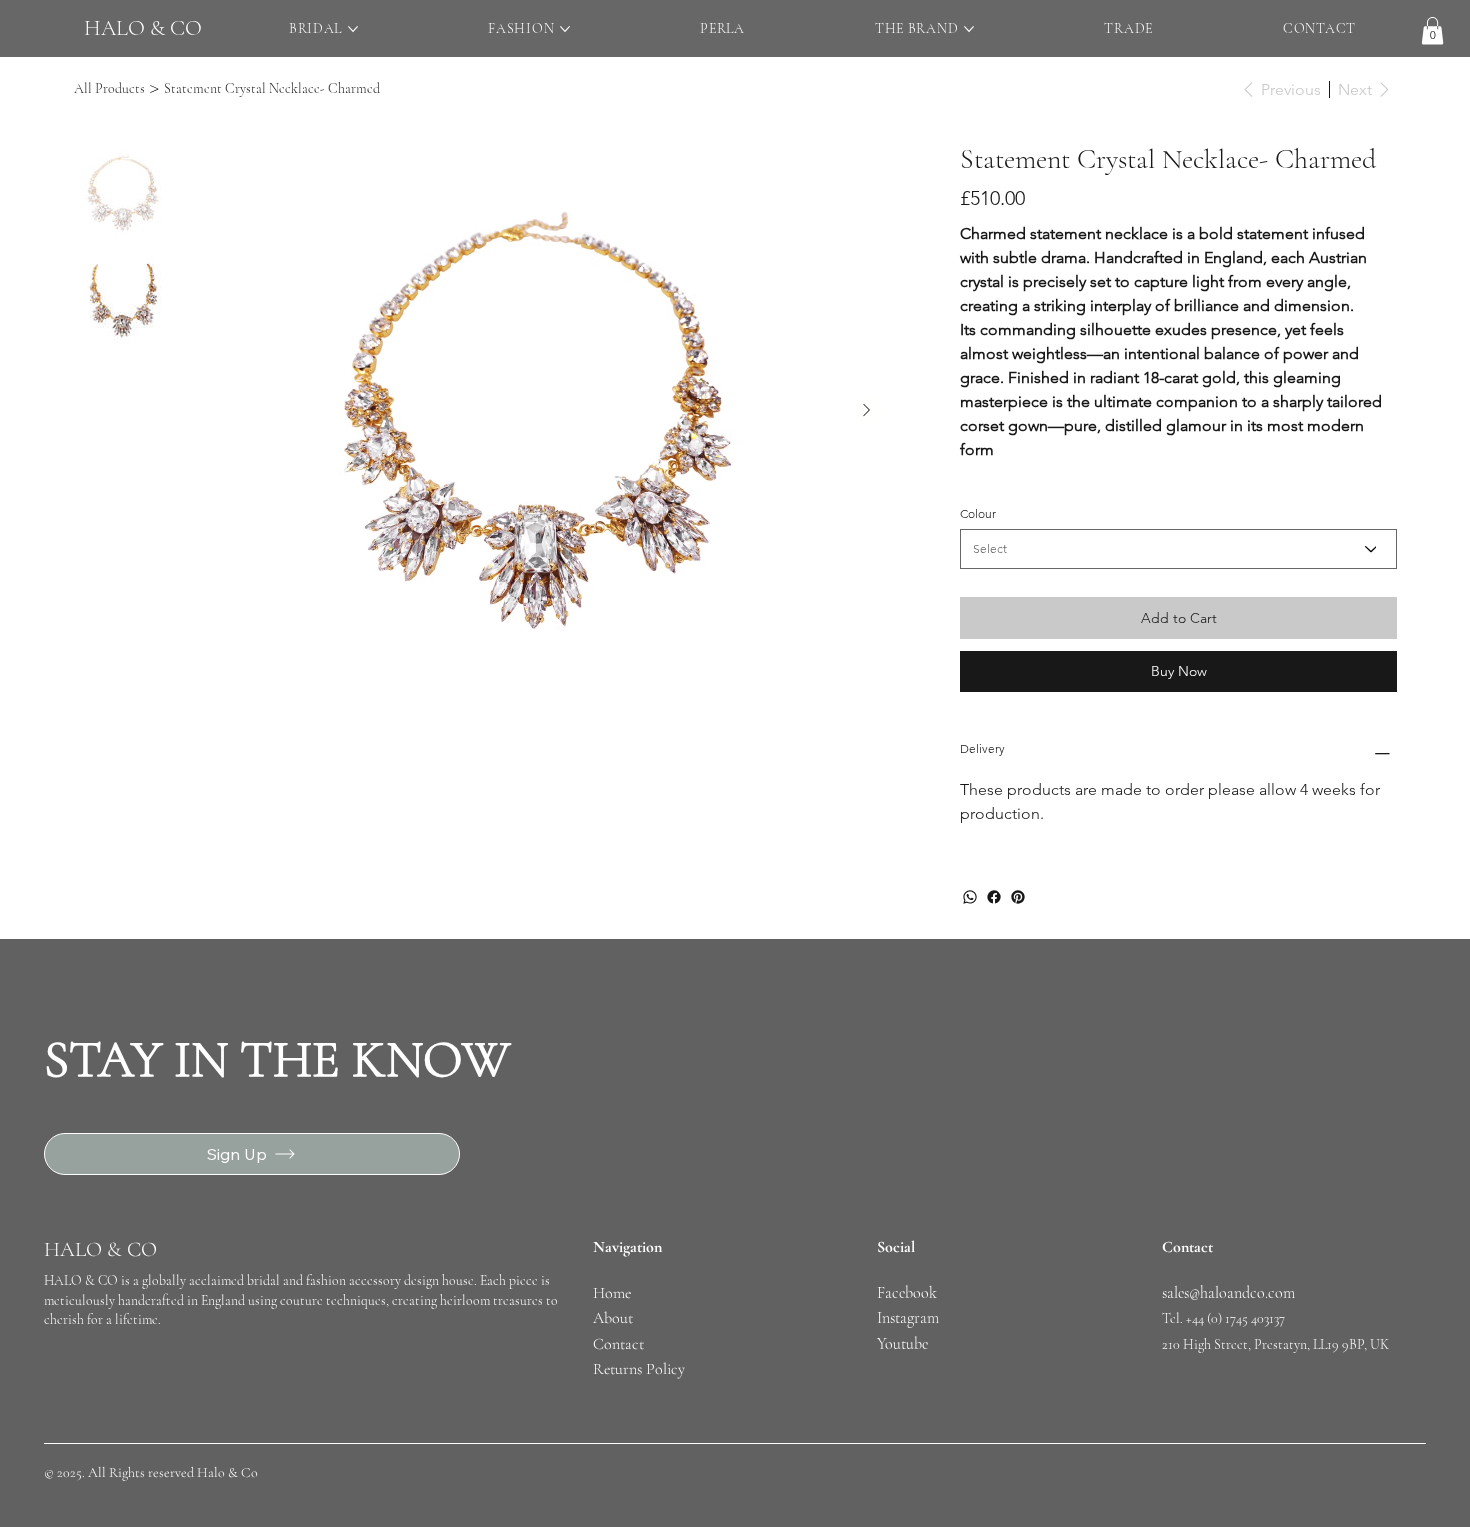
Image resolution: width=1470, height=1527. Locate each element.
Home (614, 1293)
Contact (618, 1344)
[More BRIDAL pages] (353, 29)
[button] (1432, 30)
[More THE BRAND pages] (969, 29)
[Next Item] (867, 410)
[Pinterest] (1018, 897)
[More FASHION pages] (565, 29)
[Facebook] (994, 897)
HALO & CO (143, 28)
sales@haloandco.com (1228, 1293)
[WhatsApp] (970, 897)
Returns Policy (639, 1369)
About (613, 1318)
